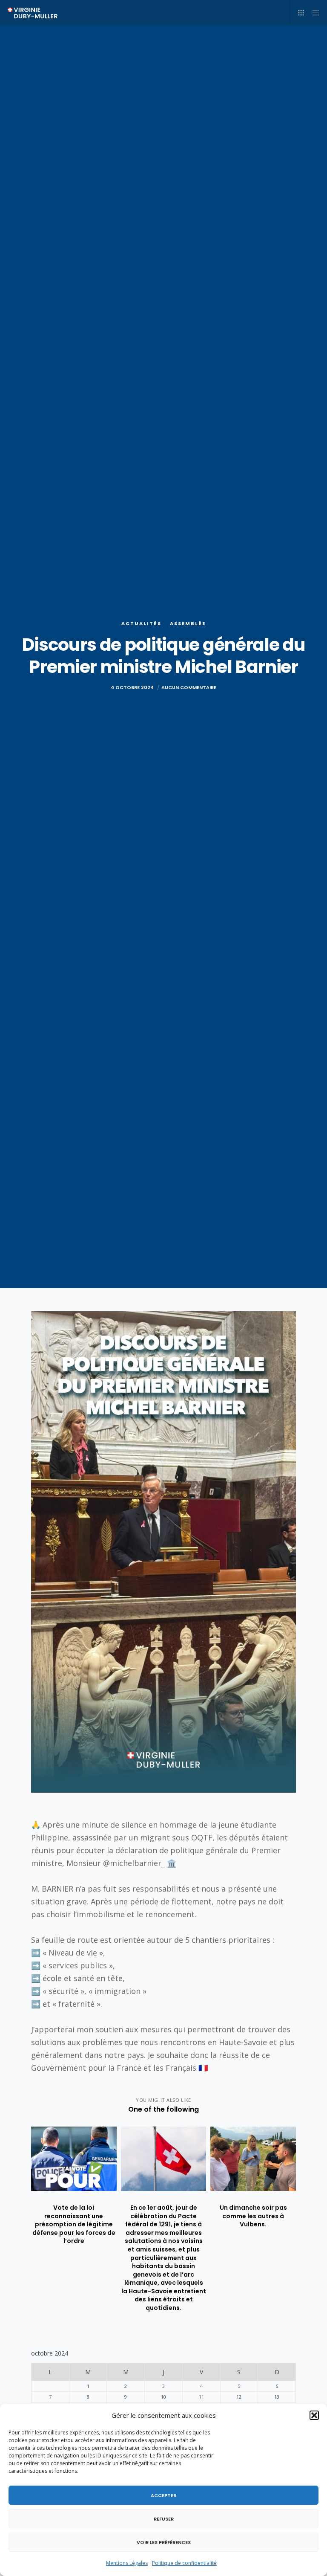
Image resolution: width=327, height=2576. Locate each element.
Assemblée (188, 623)
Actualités (141, 623)
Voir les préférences (164, 2542)
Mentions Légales (127, 2563)
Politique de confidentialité (184, 2563)
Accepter (163, 2495)
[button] (314, 2415)
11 (201, 2397)
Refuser (164, 2519)
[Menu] (313, 13)
